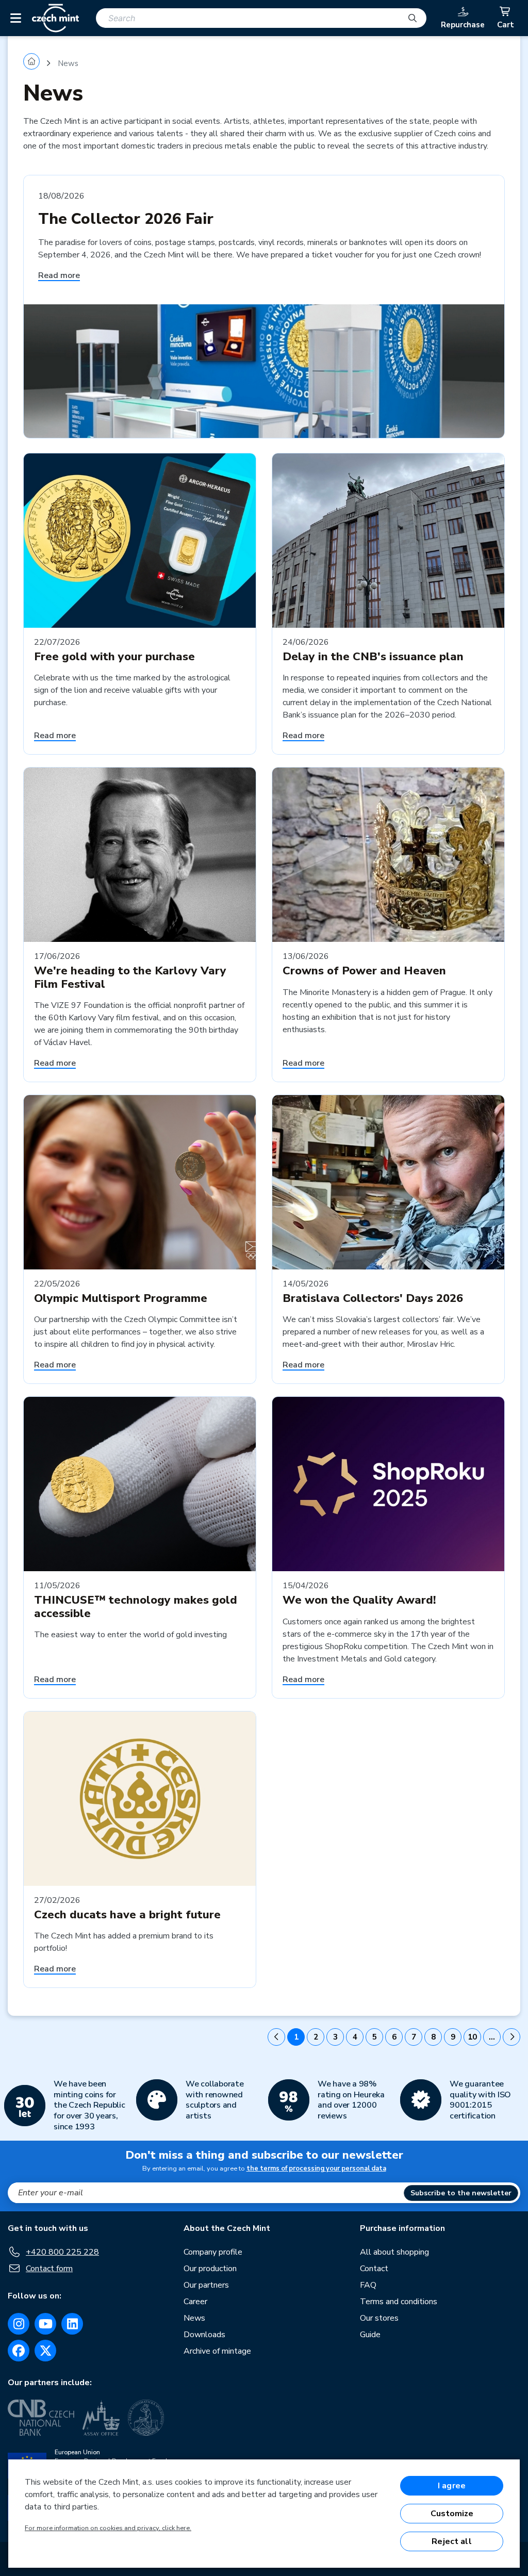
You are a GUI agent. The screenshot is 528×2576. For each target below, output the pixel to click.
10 (472, 2037)
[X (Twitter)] (45, 2351)
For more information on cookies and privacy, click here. (108, 2528)
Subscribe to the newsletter (461, 2193)
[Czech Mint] (55, 18)
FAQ (368, 2285)
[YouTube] (45, 2324)
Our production (210, 2269)
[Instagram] (19, 2324)
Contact (374, 2269)
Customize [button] (452, 2514)
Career (195, 2302)
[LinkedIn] (72, 2324)
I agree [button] (452, 2486)
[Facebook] (19, 2351)
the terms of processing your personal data (316, 2169)
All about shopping (394, 2252)
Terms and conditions (399, 2302)
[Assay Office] (101, 2418)
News (194, 2318)
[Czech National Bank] (41, 2418)
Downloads (204, 2335)
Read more (59, 275)
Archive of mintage (217, 2351)
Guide (370, 2335)
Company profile (213, 2252)
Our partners (206, 2285)
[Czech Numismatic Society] (146, 2418)
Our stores (379, 2318)
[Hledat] (412, 18)
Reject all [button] (452, 2541)
